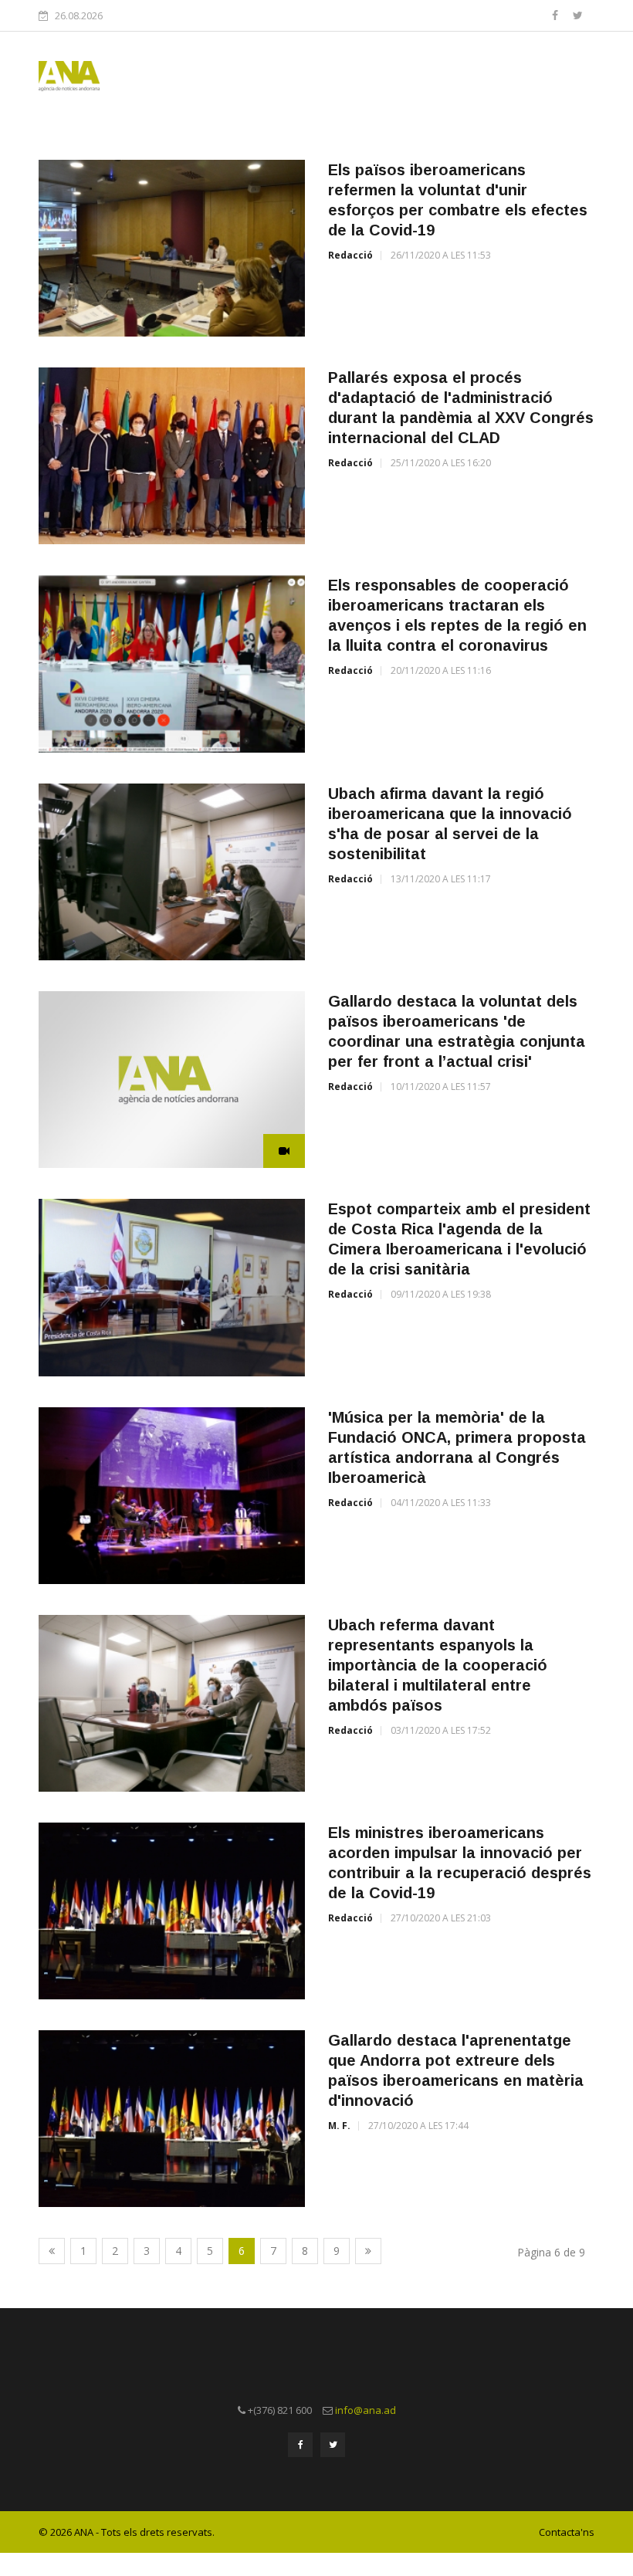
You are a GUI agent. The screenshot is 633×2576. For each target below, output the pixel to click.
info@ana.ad (366, 2410)
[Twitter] (578, 15)
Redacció (350, 255)
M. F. (339, 2126)
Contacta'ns (567, 2532)
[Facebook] (557, 15)
